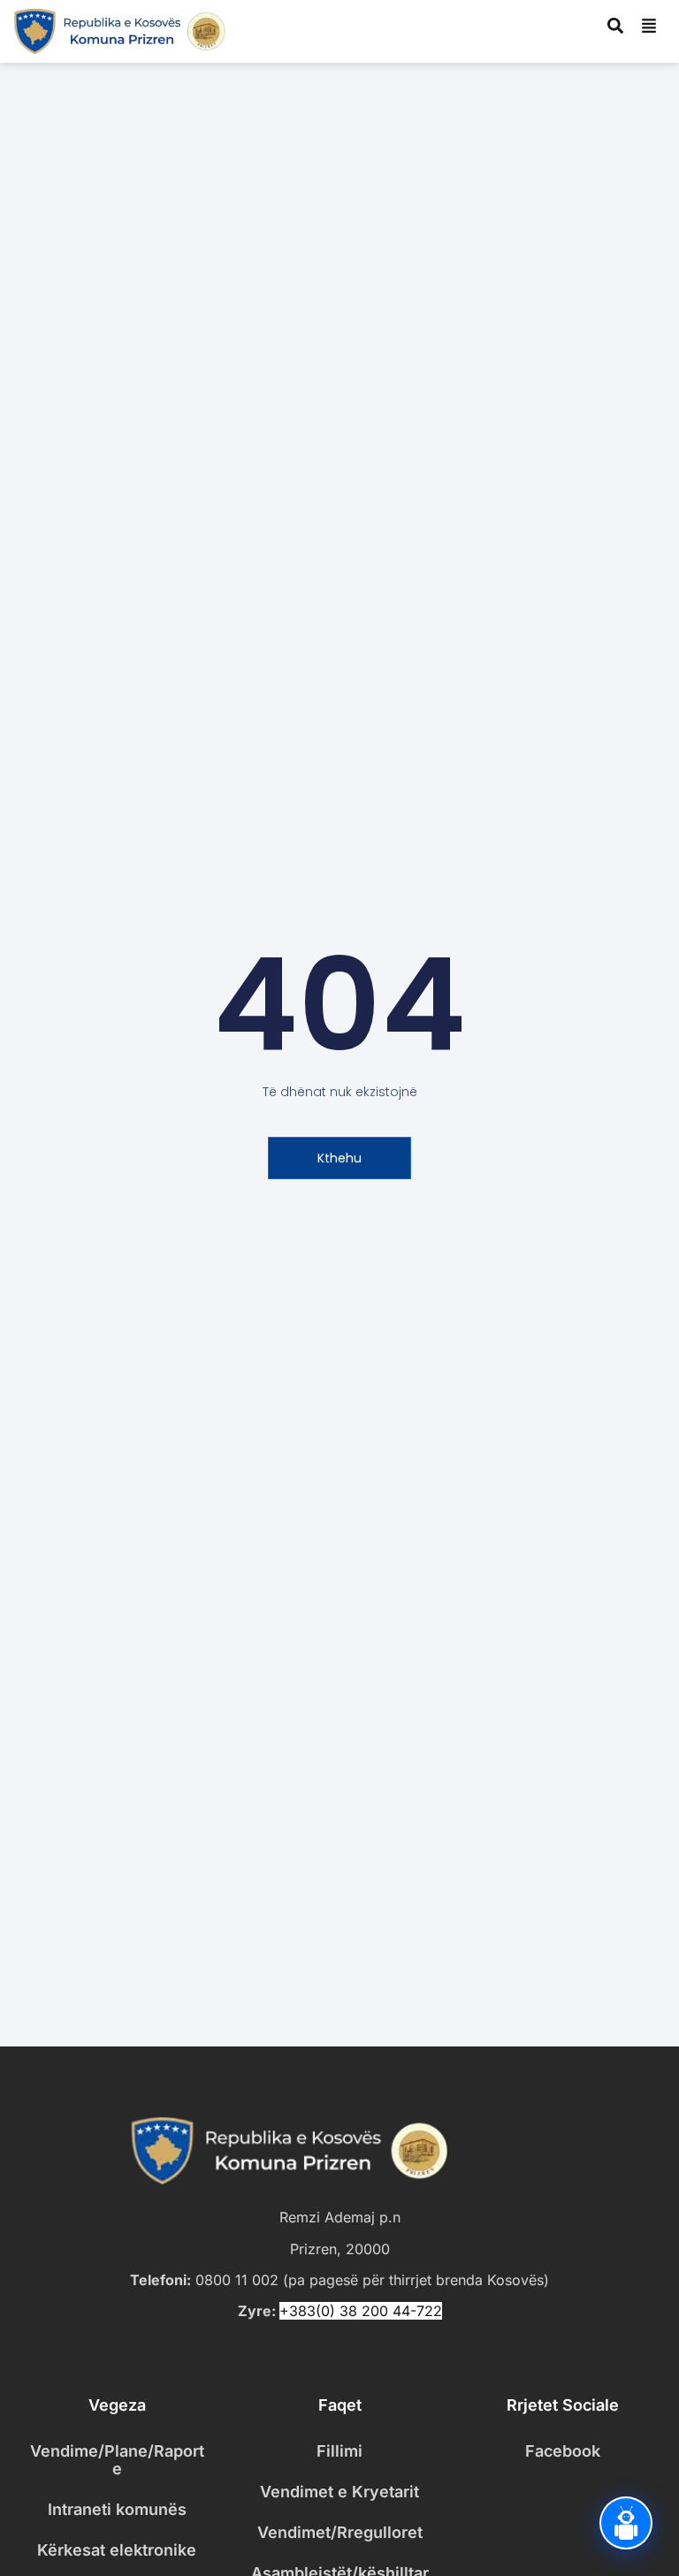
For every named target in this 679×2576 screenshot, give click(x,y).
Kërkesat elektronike (117, 2550)
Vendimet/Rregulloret (340, 2532)
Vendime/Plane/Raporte (117, 2460)
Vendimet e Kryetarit (339, 2492)
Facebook (563, 2451)
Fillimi (339, 2451)
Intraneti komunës (117, 2509)
